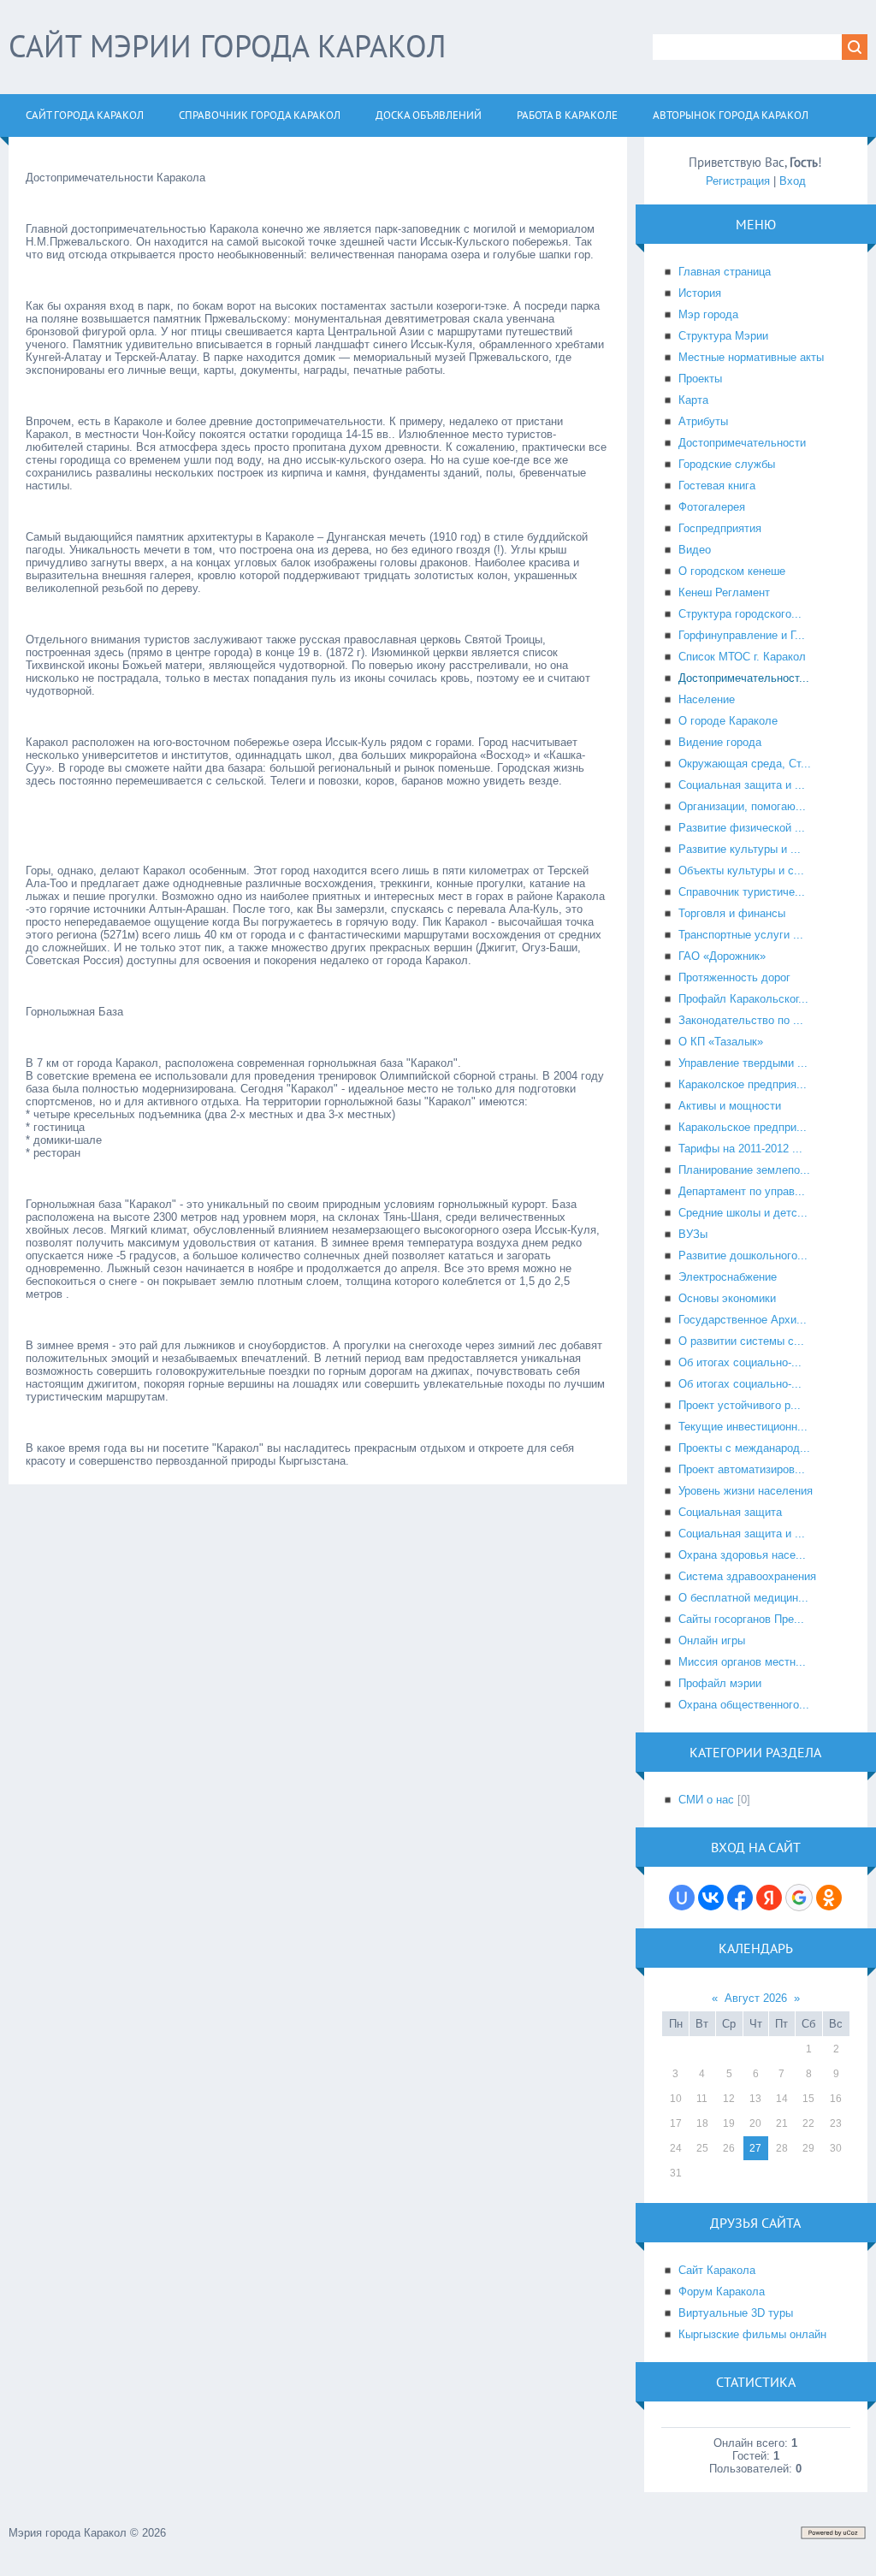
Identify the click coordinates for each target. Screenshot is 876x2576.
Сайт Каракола (717, 2270)
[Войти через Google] (799, 1898)
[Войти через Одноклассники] (829, 1898)
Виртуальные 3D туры (736, 2313)
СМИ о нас (706, 1800)
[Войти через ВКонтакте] (711, 1898)
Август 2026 (756, 1998)
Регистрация (738, 181)
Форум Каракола (722, 2292)
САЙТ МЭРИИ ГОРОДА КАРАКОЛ (227, 46)
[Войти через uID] (682, 1898)
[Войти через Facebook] (740, 1898)
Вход (793, 181)
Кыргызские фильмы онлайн (752, 2334)
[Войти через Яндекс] (769, 1898)
